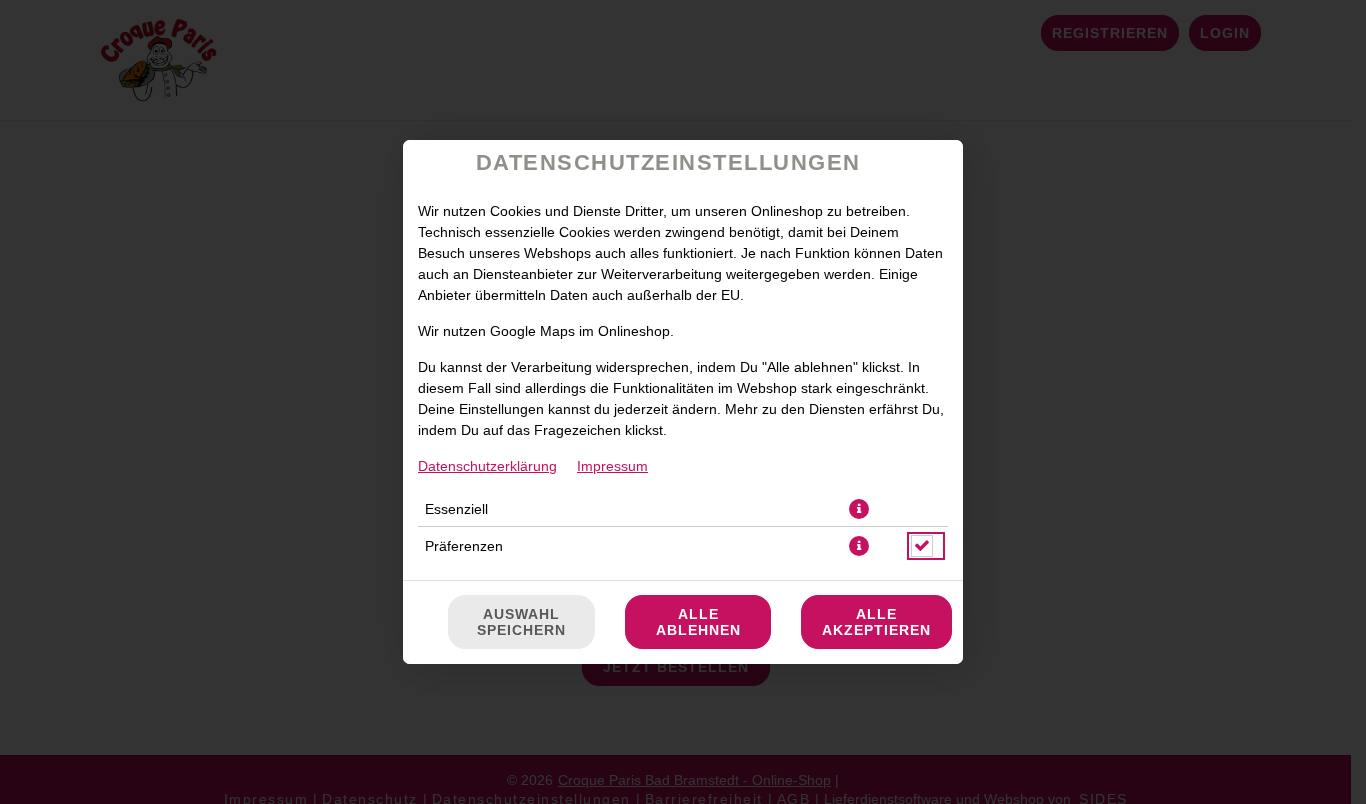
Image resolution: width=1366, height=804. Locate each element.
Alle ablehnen (698, 622)
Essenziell (456, 509)
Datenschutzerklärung (487, 466)
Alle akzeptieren (876, 622)
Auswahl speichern (521, 622)
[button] (859, 509)
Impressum (612, 466)
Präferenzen (464, 546)
